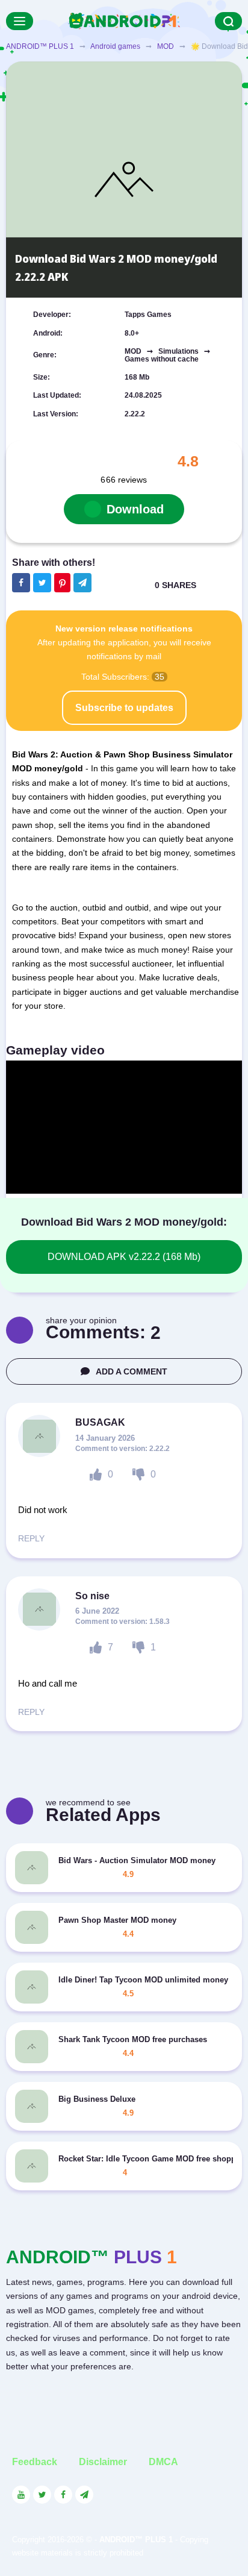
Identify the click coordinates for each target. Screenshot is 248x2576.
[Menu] (20, 21)
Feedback (35, 2462)
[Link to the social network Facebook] (63, 2495)
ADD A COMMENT (132, 1371)
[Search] (228, 21)
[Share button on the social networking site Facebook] (21, 583)
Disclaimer (103, 2462)
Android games (115, 46)
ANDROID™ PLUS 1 (40, 46)
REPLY (31, 1538)
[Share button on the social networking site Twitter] (42, 583)
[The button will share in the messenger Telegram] (82, 583)
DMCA (163, 2462)
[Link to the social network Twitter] (42, 2495)
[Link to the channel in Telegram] (84, 2495)
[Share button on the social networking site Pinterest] (62, 583)
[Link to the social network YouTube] (21, 2495)
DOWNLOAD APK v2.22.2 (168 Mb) (124, 1257)
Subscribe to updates (124, 708)
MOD (166, 46)
